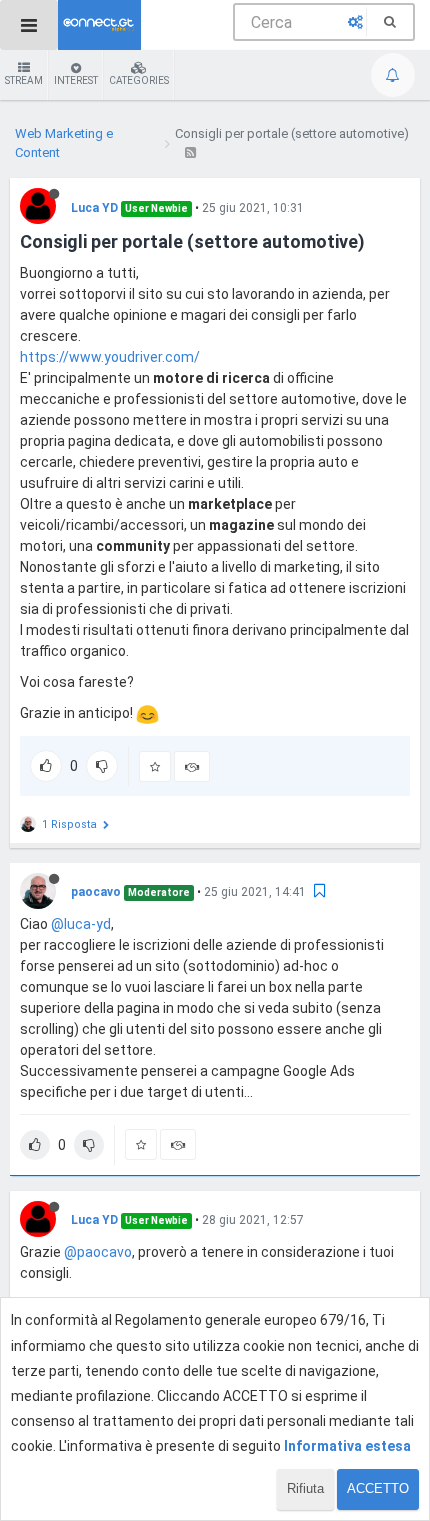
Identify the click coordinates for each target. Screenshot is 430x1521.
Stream (24, 80)
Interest (76, 80)
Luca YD (94, 208)
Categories (139, 80)
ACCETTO (378, 1488)
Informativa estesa (347, 1446)
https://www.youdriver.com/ (110, 357)
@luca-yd (81, 924)
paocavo (96, 892)
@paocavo (98, 1252)
